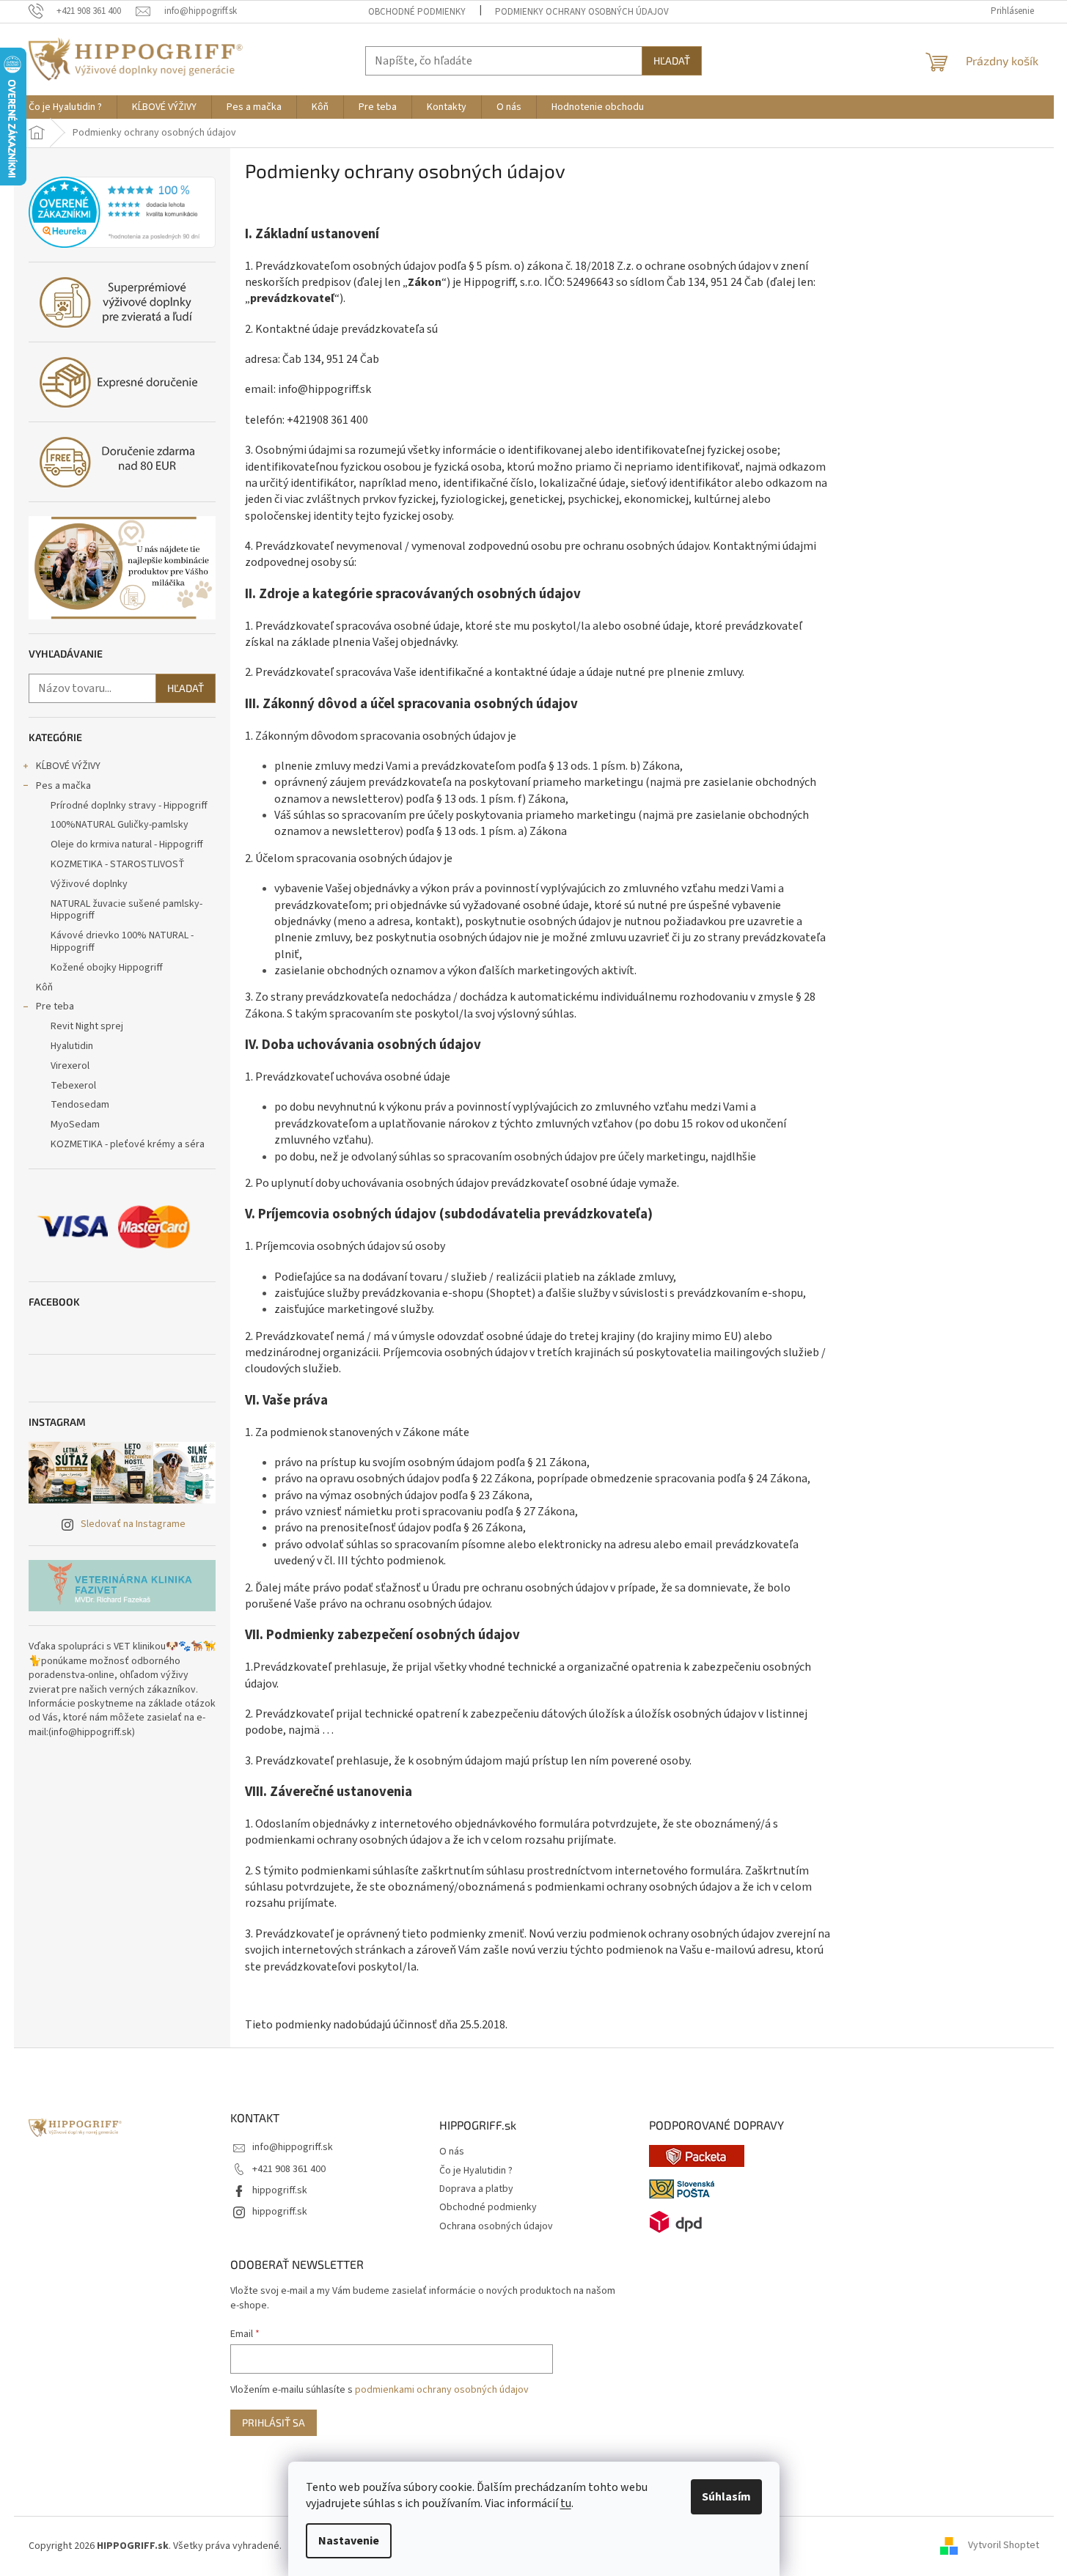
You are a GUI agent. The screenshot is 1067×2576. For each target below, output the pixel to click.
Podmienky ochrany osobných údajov (582, 12)
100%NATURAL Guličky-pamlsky (120, 825)
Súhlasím (726, 2497)
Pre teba (55, 1007)
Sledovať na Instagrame (133, 1524)
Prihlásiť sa (274, 2422)
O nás (452, 2152)
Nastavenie (349, 2541)
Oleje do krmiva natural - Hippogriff (127, 844)
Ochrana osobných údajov (496, 2227)
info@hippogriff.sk (293, 2147)
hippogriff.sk (280, 2190)
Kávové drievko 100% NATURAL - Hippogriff (122, 942)
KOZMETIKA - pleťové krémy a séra (128, 1144)
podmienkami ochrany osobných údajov (442, 2390)
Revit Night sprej (87, 1026)
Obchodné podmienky (417, 12)
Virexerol (70, 1066)
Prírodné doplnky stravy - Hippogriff (129, 806)
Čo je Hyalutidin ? (476, 2171)
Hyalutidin (72, 1046)
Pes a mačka (63, 786)
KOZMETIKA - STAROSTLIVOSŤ (118, 864)
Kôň (44, 987)
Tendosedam (80, 1105)
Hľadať (672, 60)
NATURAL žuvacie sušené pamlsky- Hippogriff (126, 910)
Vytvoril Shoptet (1004, 2546)
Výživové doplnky (89, 884)
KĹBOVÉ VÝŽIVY (68, 766)
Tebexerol (73, 1086)
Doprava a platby (476, 2189)
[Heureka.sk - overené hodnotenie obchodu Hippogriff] (122, 213)
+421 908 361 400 (289, 2169)
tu (566, 2503)
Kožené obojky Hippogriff (107, 968)
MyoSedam (75, 1125)
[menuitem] (65, 107)
